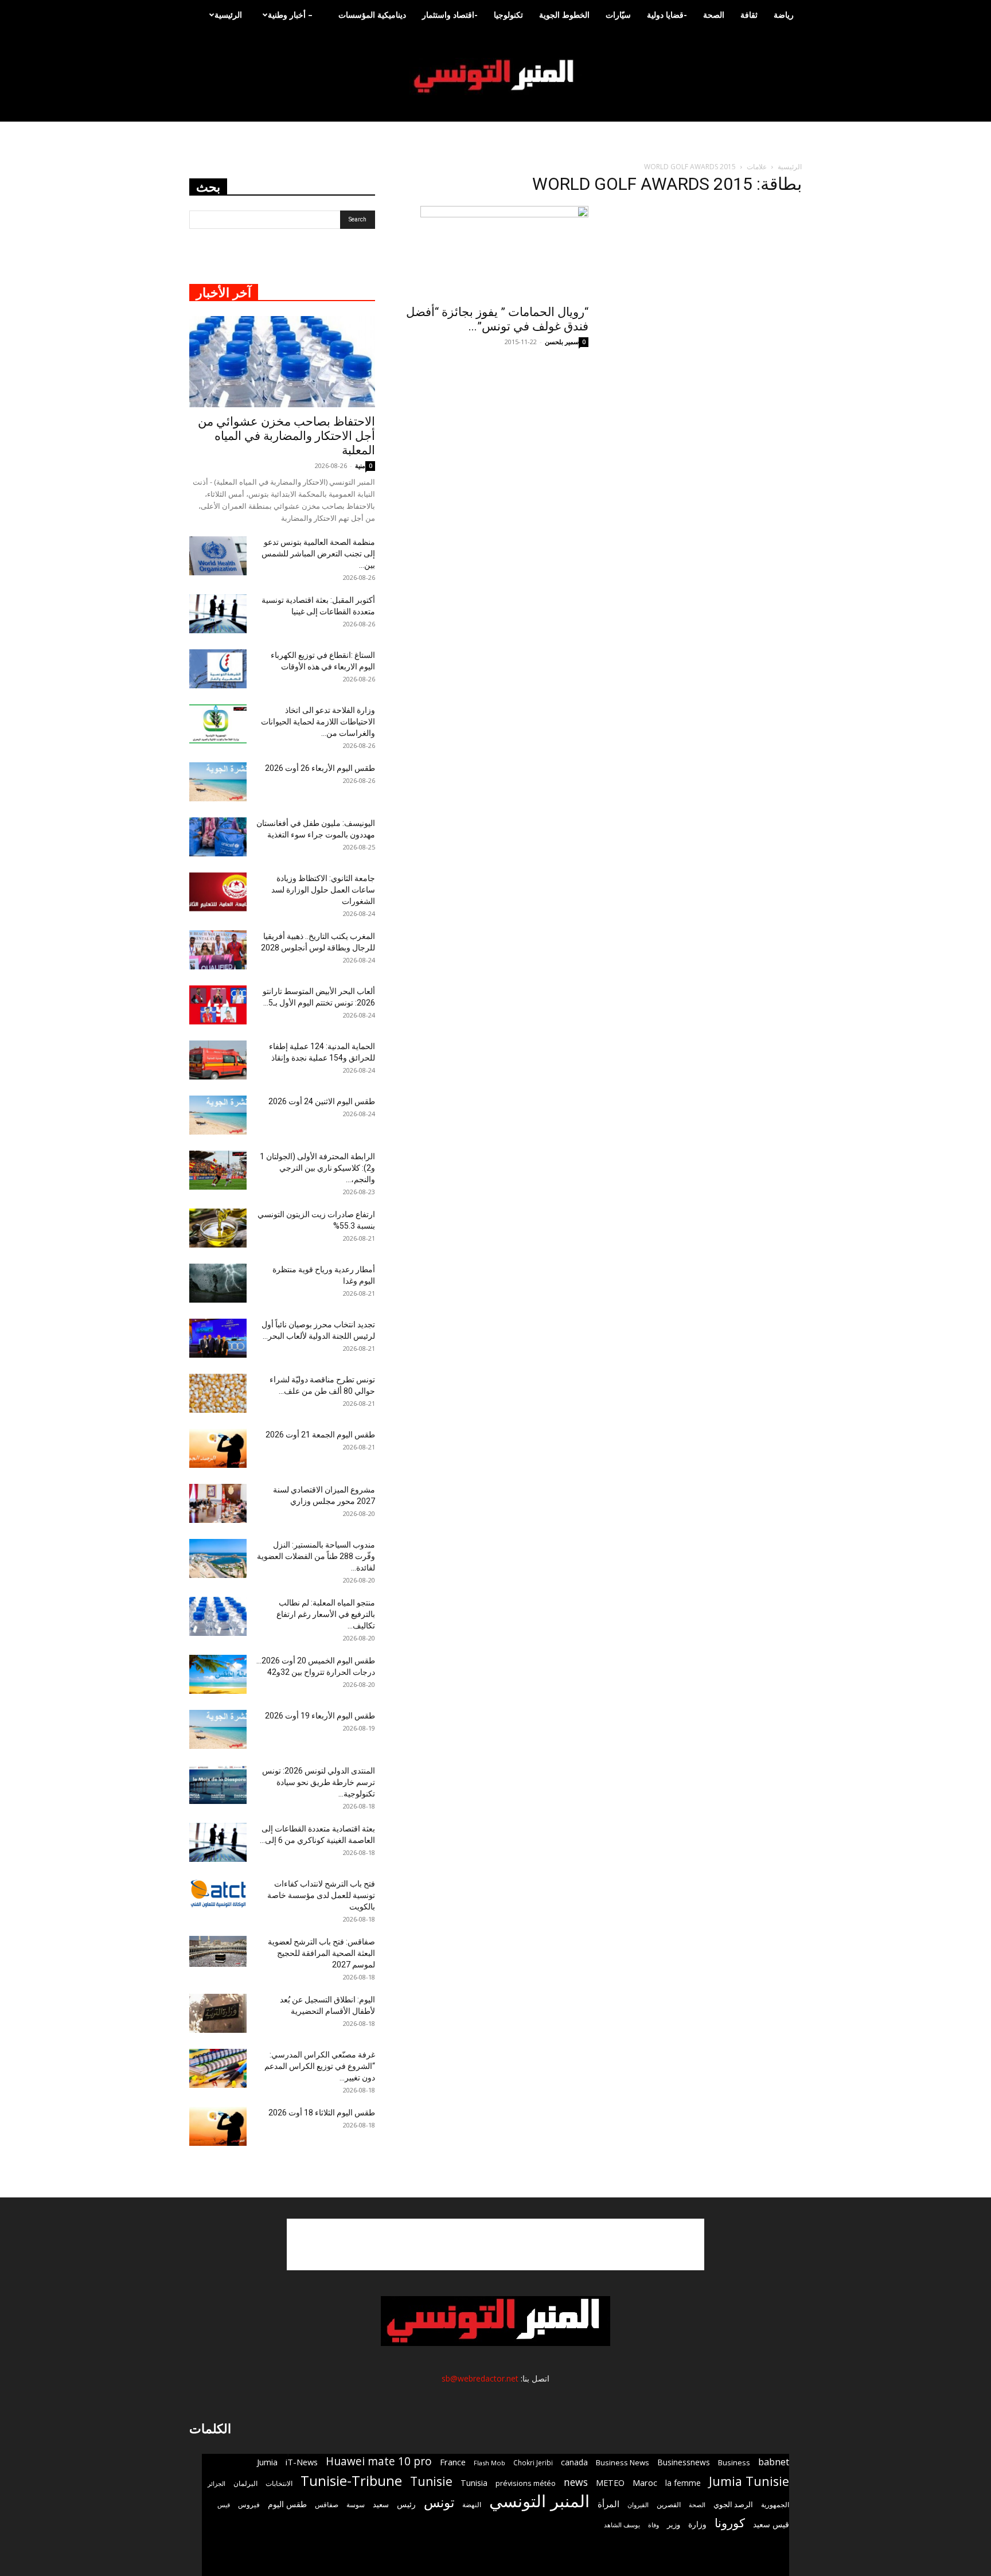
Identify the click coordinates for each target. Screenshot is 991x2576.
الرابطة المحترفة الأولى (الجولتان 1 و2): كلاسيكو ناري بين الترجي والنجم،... (317, 1168)
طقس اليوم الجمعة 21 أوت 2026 (320, 1435)
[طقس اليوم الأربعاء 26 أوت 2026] (218, 782)
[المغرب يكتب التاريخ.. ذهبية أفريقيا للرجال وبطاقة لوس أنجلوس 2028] (218, 950)
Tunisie (431, 2481)
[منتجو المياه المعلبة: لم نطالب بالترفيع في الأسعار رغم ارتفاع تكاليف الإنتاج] (218, 1617)
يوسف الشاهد (622, 2525)
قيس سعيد (771, 2524)
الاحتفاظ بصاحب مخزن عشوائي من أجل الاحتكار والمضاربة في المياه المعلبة (286, 436)
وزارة (697, 2524)
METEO (610, 2483)
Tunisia (474, 2483)
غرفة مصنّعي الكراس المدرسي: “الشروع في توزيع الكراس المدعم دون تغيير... (320, 2066)
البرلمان (245, 2483)
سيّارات (618, 15)
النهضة (472, 2505)
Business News (623, 2462)
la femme (683, 2483)
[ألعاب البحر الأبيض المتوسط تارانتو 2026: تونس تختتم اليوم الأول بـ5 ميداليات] (218, 1005)
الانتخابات (279, 2483)
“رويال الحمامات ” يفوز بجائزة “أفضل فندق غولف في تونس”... (497, 319)
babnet (774, 2462)
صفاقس (327, 2505)
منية (360, 465)
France (453, 2462)
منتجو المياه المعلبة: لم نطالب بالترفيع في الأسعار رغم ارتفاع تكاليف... (326, 1614)
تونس (439, 2502)
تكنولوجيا (508, 15)
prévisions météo (526, 2483)
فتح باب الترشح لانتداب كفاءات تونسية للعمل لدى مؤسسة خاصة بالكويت (321, 1895)
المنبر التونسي (539, 2501)
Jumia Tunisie (749, 2481)
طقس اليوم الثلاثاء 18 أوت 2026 (322, 2113)
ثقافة (749, 15)
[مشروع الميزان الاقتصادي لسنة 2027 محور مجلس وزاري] (218, 1504)
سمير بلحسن (562, 342)
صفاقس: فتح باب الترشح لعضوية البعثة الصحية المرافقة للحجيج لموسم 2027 (321, 1953)
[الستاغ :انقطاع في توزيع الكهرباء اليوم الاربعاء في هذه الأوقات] (218, 669)
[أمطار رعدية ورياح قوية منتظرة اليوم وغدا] (218, 1283)
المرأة (608, 2504)
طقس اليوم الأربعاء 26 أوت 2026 (320, 768)
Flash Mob (489, 2463)
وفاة (653, 2525)
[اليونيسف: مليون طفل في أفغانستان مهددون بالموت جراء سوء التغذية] (218, 837)
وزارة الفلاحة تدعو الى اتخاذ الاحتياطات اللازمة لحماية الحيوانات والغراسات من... (318, 722)
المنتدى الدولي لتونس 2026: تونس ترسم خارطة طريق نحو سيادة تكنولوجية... (319, 1782)
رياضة (784, 15)
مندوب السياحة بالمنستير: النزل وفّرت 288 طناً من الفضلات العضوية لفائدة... (316, 1556)
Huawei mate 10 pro (379, 2462)
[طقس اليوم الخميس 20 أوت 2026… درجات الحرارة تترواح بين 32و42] (218, 1675)
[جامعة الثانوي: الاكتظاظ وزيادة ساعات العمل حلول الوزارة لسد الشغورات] (218, 892)
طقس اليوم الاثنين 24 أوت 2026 (322, 1101)
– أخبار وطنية (290, 15)
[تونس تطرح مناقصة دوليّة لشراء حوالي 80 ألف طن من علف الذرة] (218, 1394)
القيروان (638, 2505)
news (576, 2482)
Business (734, 2462)
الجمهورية (775, 2505)
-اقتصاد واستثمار (450, 15)
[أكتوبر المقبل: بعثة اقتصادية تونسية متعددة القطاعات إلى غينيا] (218, 614)
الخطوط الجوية (564, 15)
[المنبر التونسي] (495, 77)
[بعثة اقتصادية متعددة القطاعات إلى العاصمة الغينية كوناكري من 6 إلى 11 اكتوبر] (218, 1843)
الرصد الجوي (733, 2504)
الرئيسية (228, 15)
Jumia (267, 2462)
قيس (224, 2505)
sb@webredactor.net (480, 2378)
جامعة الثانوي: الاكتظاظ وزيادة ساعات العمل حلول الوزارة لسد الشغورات (323, 890)
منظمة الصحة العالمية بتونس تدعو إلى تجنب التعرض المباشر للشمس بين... (318, 554)
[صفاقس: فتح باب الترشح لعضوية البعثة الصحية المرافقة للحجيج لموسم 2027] (218, 1952)
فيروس (249, 2504)
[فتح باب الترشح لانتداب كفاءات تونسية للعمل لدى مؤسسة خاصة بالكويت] (218, 1894)
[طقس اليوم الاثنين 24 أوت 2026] (218, 1115)
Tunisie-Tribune (351, 2480)
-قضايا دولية (667, 15)
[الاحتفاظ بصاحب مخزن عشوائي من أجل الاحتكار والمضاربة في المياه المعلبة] (282, 362)
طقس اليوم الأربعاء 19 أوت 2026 (320, 1716)
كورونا (730, 2523)
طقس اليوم (287, 2504)
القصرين (669, 2504)
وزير (674, 2524)
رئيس (406, 2504)
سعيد (381, 2504)
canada (574, 2462)
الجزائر (216, 2483)
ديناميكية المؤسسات (372, 15)
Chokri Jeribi (533, 2462)
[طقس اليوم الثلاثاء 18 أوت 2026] (218, 2127)
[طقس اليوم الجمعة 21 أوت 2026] (218, 1449)
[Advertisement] (495, 2244)
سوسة (356, 2504)
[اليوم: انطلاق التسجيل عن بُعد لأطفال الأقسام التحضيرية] (218, 2014)
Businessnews (684, 2462)
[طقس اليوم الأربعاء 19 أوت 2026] (218, 1730)
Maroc (645, 2483)
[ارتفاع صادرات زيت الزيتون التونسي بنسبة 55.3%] (218, 1228)
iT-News (302, 2462)
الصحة (714, 15)
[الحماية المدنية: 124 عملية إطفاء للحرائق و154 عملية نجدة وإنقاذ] (218, 1060)
